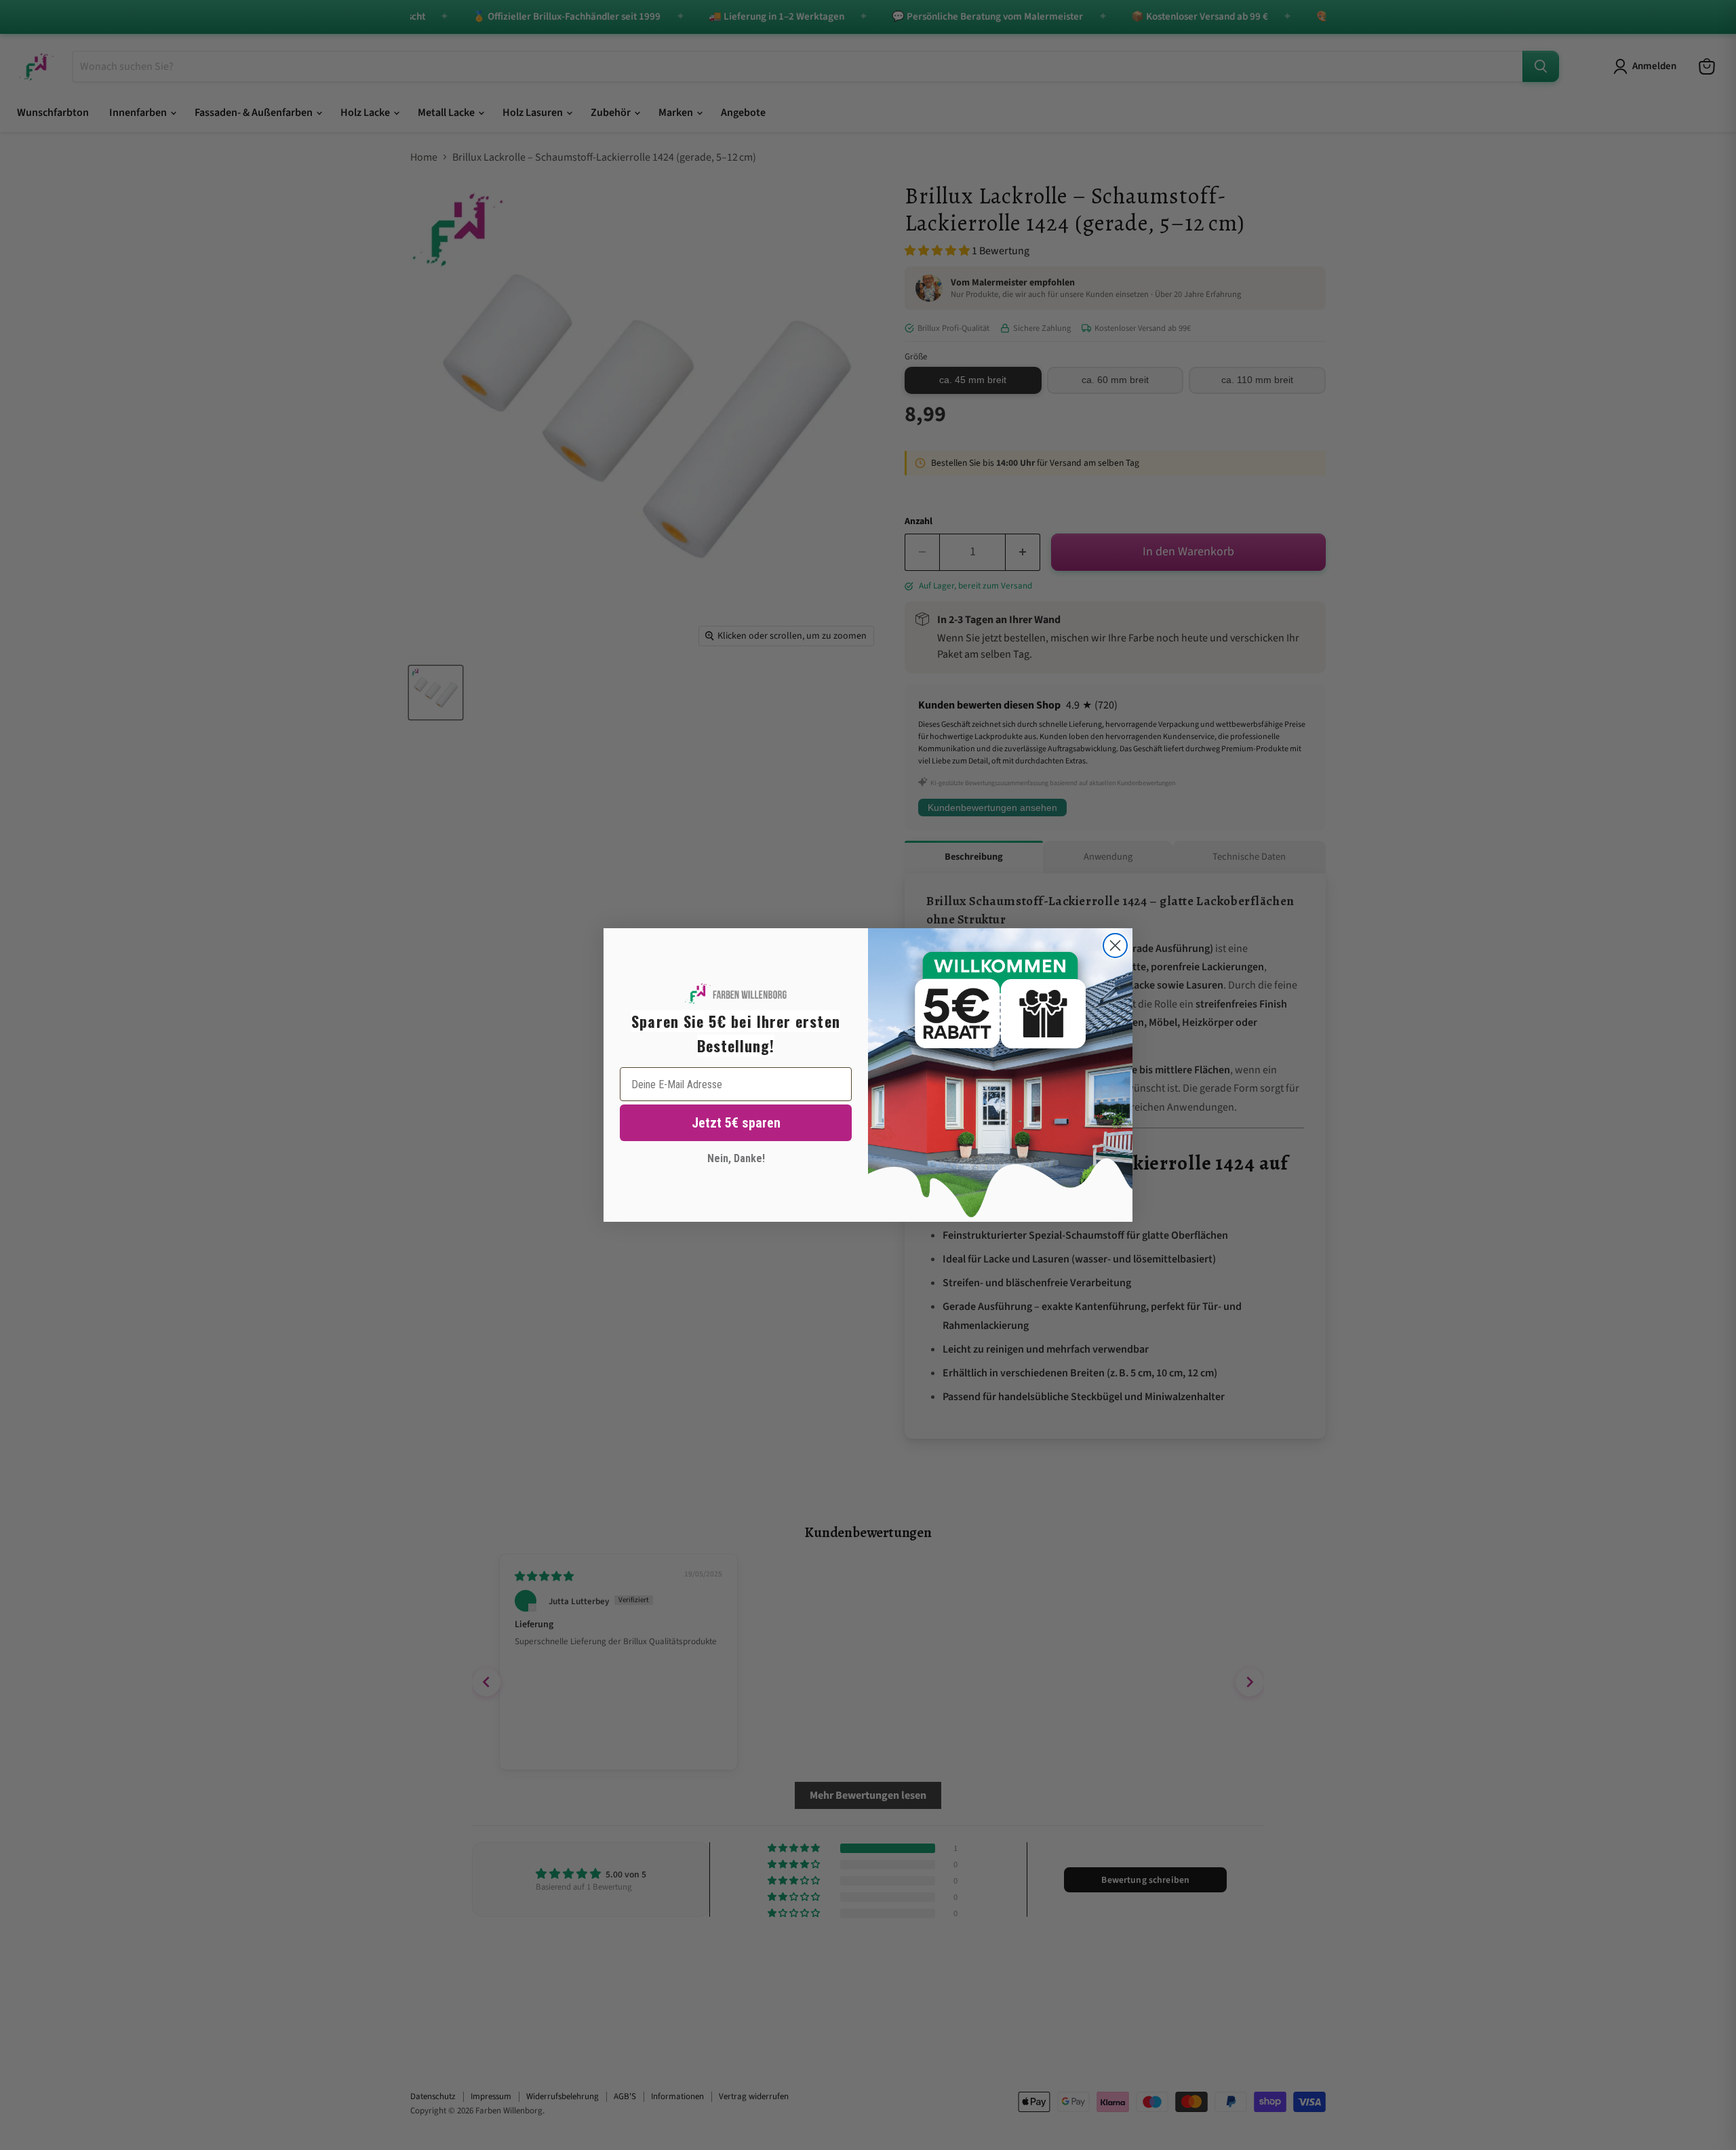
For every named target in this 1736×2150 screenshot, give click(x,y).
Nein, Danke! (736, 1158)
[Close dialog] (1115, 945)
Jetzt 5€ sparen (736, 1123)
